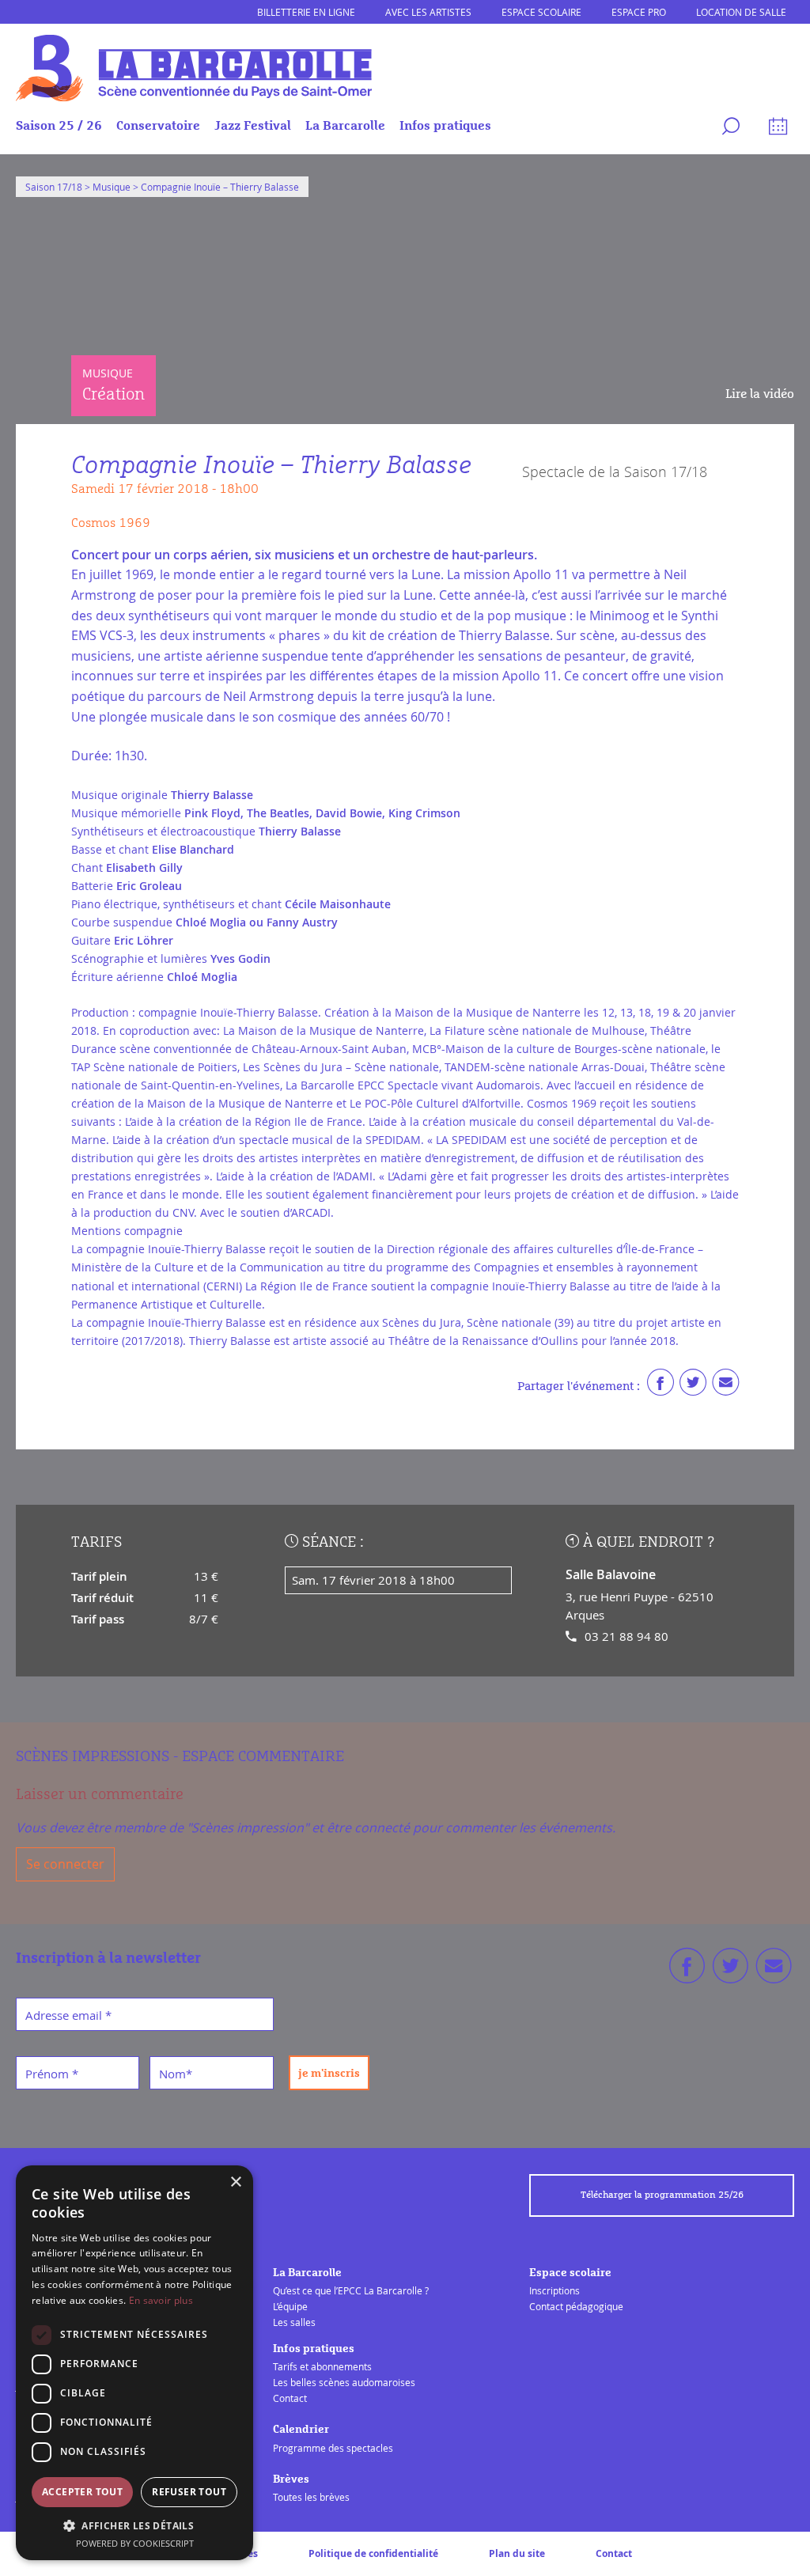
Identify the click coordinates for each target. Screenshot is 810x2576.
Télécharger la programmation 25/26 (662, 2195)
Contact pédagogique (576, 2306)
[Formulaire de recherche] (729, 129)
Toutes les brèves (311, 2497)
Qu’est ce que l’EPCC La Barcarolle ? (351, 2290)
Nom (176, 2074)
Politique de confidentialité (373, 2553)
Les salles (294, 2322)
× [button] (235, 2182)
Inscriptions (555, 2290)
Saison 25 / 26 (59, 126)
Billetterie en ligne (306, 12)
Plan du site (517, 2553)
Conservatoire (158, 126)
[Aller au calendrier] (776, 129)
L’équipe (290, 2306)
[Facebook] (660, 1386)
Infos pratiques (445, 126)
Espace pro (639, 12)
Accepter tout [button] (82, 2492)
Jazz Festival (253, 126)
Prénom (52, 2074)
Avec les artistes (428, 12)
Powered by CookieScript (135, 2543)
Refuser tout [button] (189, 2492)
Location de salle (741, 12)
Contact (290, 2398)
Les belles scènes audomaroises (344, 2382)
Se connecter (65, 1864)
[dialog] (134, 2363)
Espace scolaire (541, 12)
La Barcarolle (345, 126)
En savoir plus (161, 2300)
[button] (134, 2525)
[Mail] (725, 1386)
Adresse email (68, 2015)
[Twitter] (693, 1386)
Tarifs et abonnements (322, 2366)
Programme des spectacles (333, 2448)
